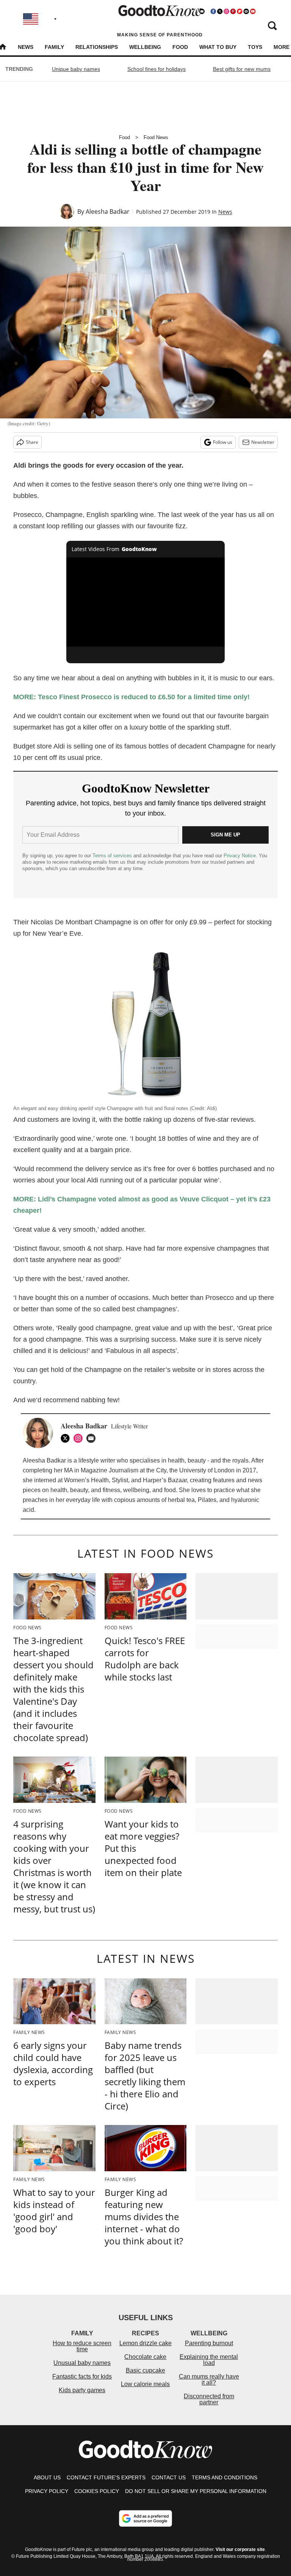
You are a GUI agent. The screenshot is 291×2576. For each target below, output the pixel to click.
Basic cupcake (145, 2370)
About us (47, 2477)
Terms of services (113, 856)
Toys (255, 47)
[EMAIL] (93, 1438)
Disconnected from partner (209, 2399)
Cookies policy (97, 2491)
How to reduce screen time (82, 2346)
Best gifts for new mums (242, 69)
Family (54, 47)
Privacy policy (47, 2491)
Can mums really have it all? (209, 2379)
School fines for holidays (156, 69)
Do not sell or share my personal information (196, 2491)
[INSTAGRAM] (80, 1438)
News (26, 47)
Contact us (169, 2477)
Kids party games (82, 2390)
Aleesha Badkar (108, 211)
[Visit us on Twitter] (220, 11)
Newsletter (263, 442)
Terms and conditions (225, 2477)
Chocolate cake (145, 2357)
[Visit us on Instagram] (226, 11)
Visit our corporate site (240, 2549)
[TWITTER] (67, 1438)
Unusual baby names (82, 2363)
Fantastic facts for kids (82, 2376)
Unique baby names (76, 69)
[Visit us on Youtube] (253, 11)
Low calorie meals (145, 2384)
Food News (156, 137)
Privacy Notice (240, 856)
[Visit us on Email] (246, 11)
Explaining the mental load (209, 2360)
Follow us (223, 442)
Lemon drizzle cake (145, 2343)
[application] (146, 602)
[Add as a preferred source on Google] (145, 2518)
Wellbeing (145, 47)
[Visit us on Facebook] (213, 11)
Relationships (97, 47)
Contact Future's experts (106, 2477)
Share (32, 442)
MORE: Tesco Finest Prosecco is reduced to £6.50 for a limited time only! (131, 697)
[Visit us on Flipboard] (239, 11)
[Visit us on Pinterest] (233, 11)
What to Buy (218, 47)
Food (180, 47)
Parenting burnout (209, 2343)
